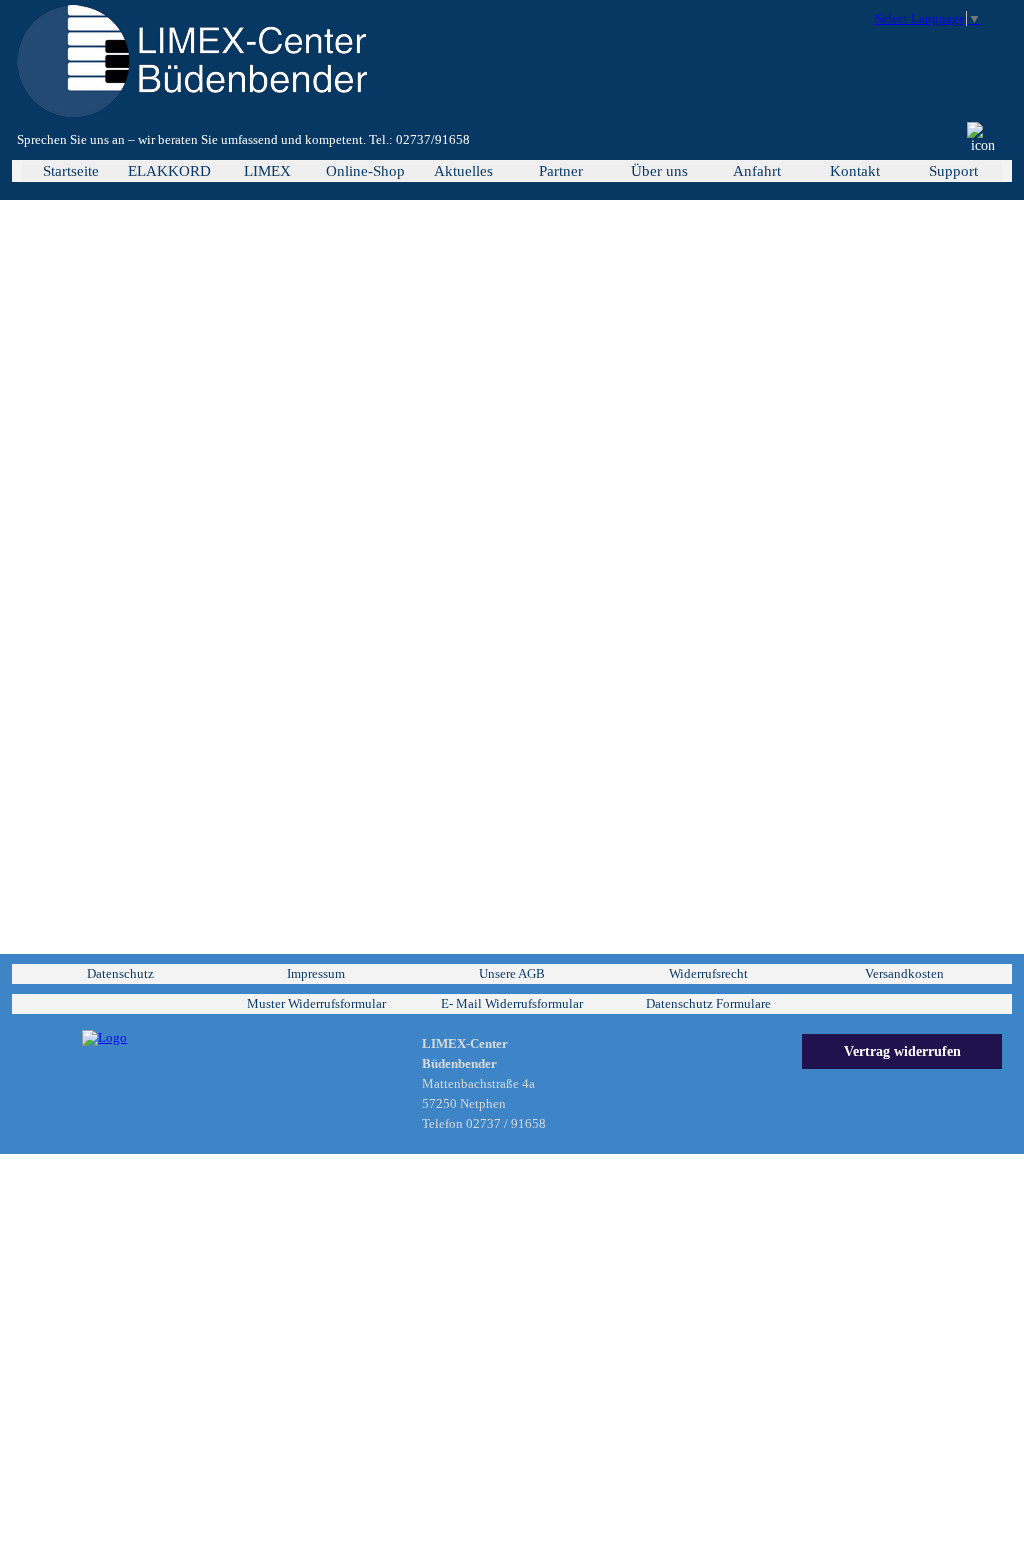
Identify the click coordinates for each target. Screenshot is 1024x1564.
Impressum (316, 973)
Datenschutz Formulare (708, 1003)
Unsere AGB (512, 973)
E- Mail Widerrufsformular (512, 1003)
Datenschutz (120, 973)
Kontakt (855, 171)
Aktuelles (463, 171)
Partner (561, 171)
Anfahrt (757, 171)
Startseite (71, 171)
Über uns (659, 171)
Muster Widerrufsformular (316, 1003)
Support (953, 171)
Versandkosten (904, 973)
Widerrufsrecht (708, 973)
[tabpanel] (319, 140)
